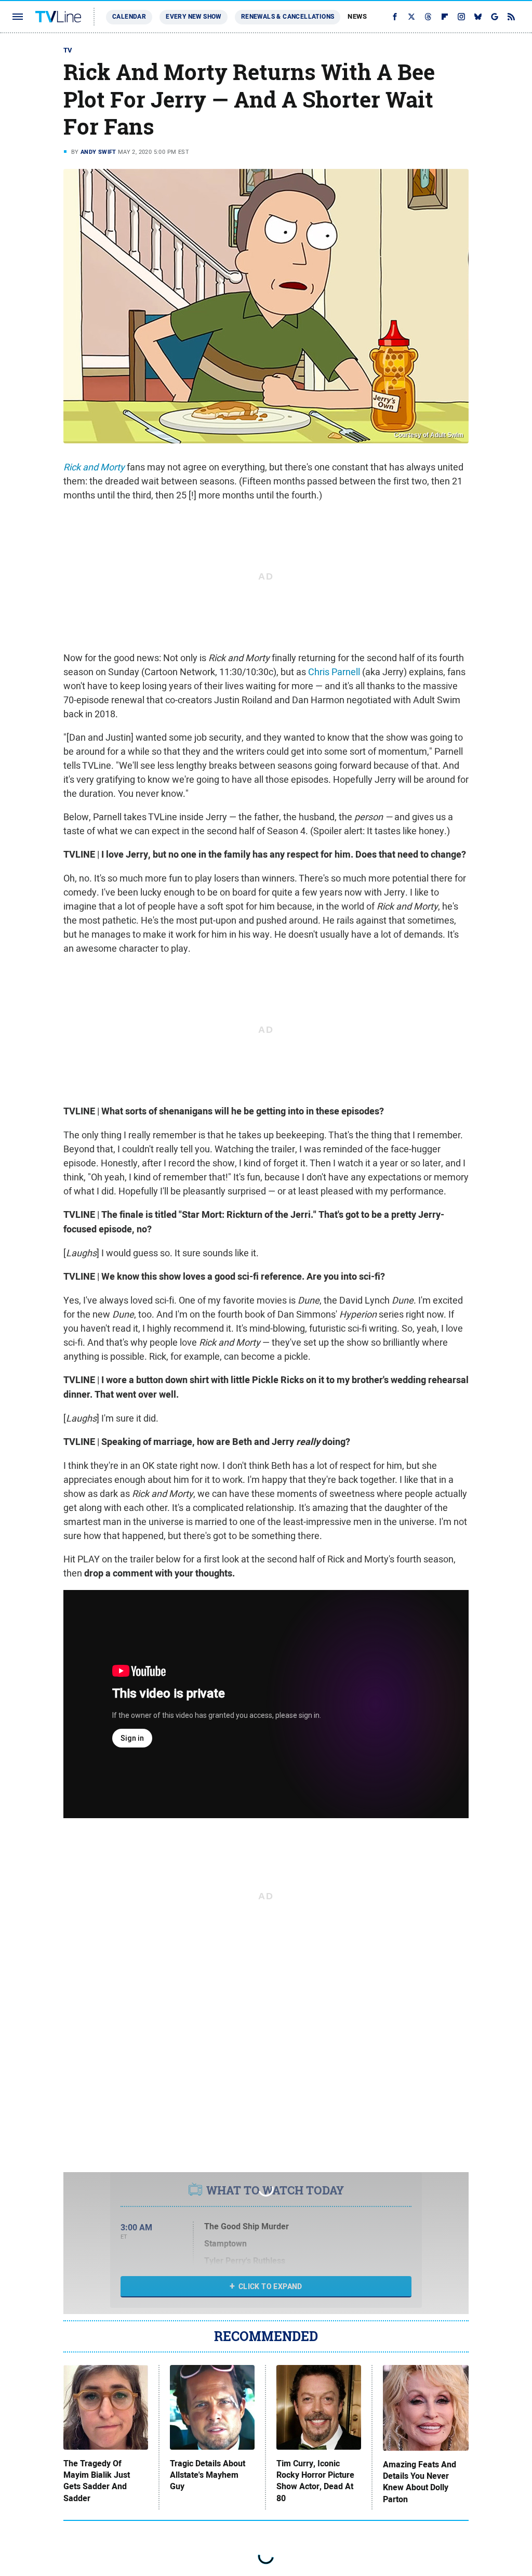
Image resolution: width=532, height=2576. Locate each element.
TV (68, 50)
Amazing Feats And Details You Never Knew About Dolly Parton (420, 2482)
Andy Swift (98, 152)
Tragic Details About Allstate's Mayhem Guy (208, 2475)
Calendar (129, 17)
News (357, 16)
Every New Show (194, 17)
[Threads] (428, 17)
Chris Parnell (334, 672)
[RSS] (511, 17)
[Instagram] (461, 17)
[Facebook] (395, 17)
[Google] (495, 17)
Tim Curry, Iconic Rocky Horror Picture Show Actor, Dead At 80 (315, 2481)
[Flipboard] (445, 17)
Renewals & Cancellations (288, 17)
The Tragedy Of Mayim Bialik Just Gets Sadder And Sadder (97, 2481)
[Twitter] (411, 17)
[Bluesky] (478, 17)
